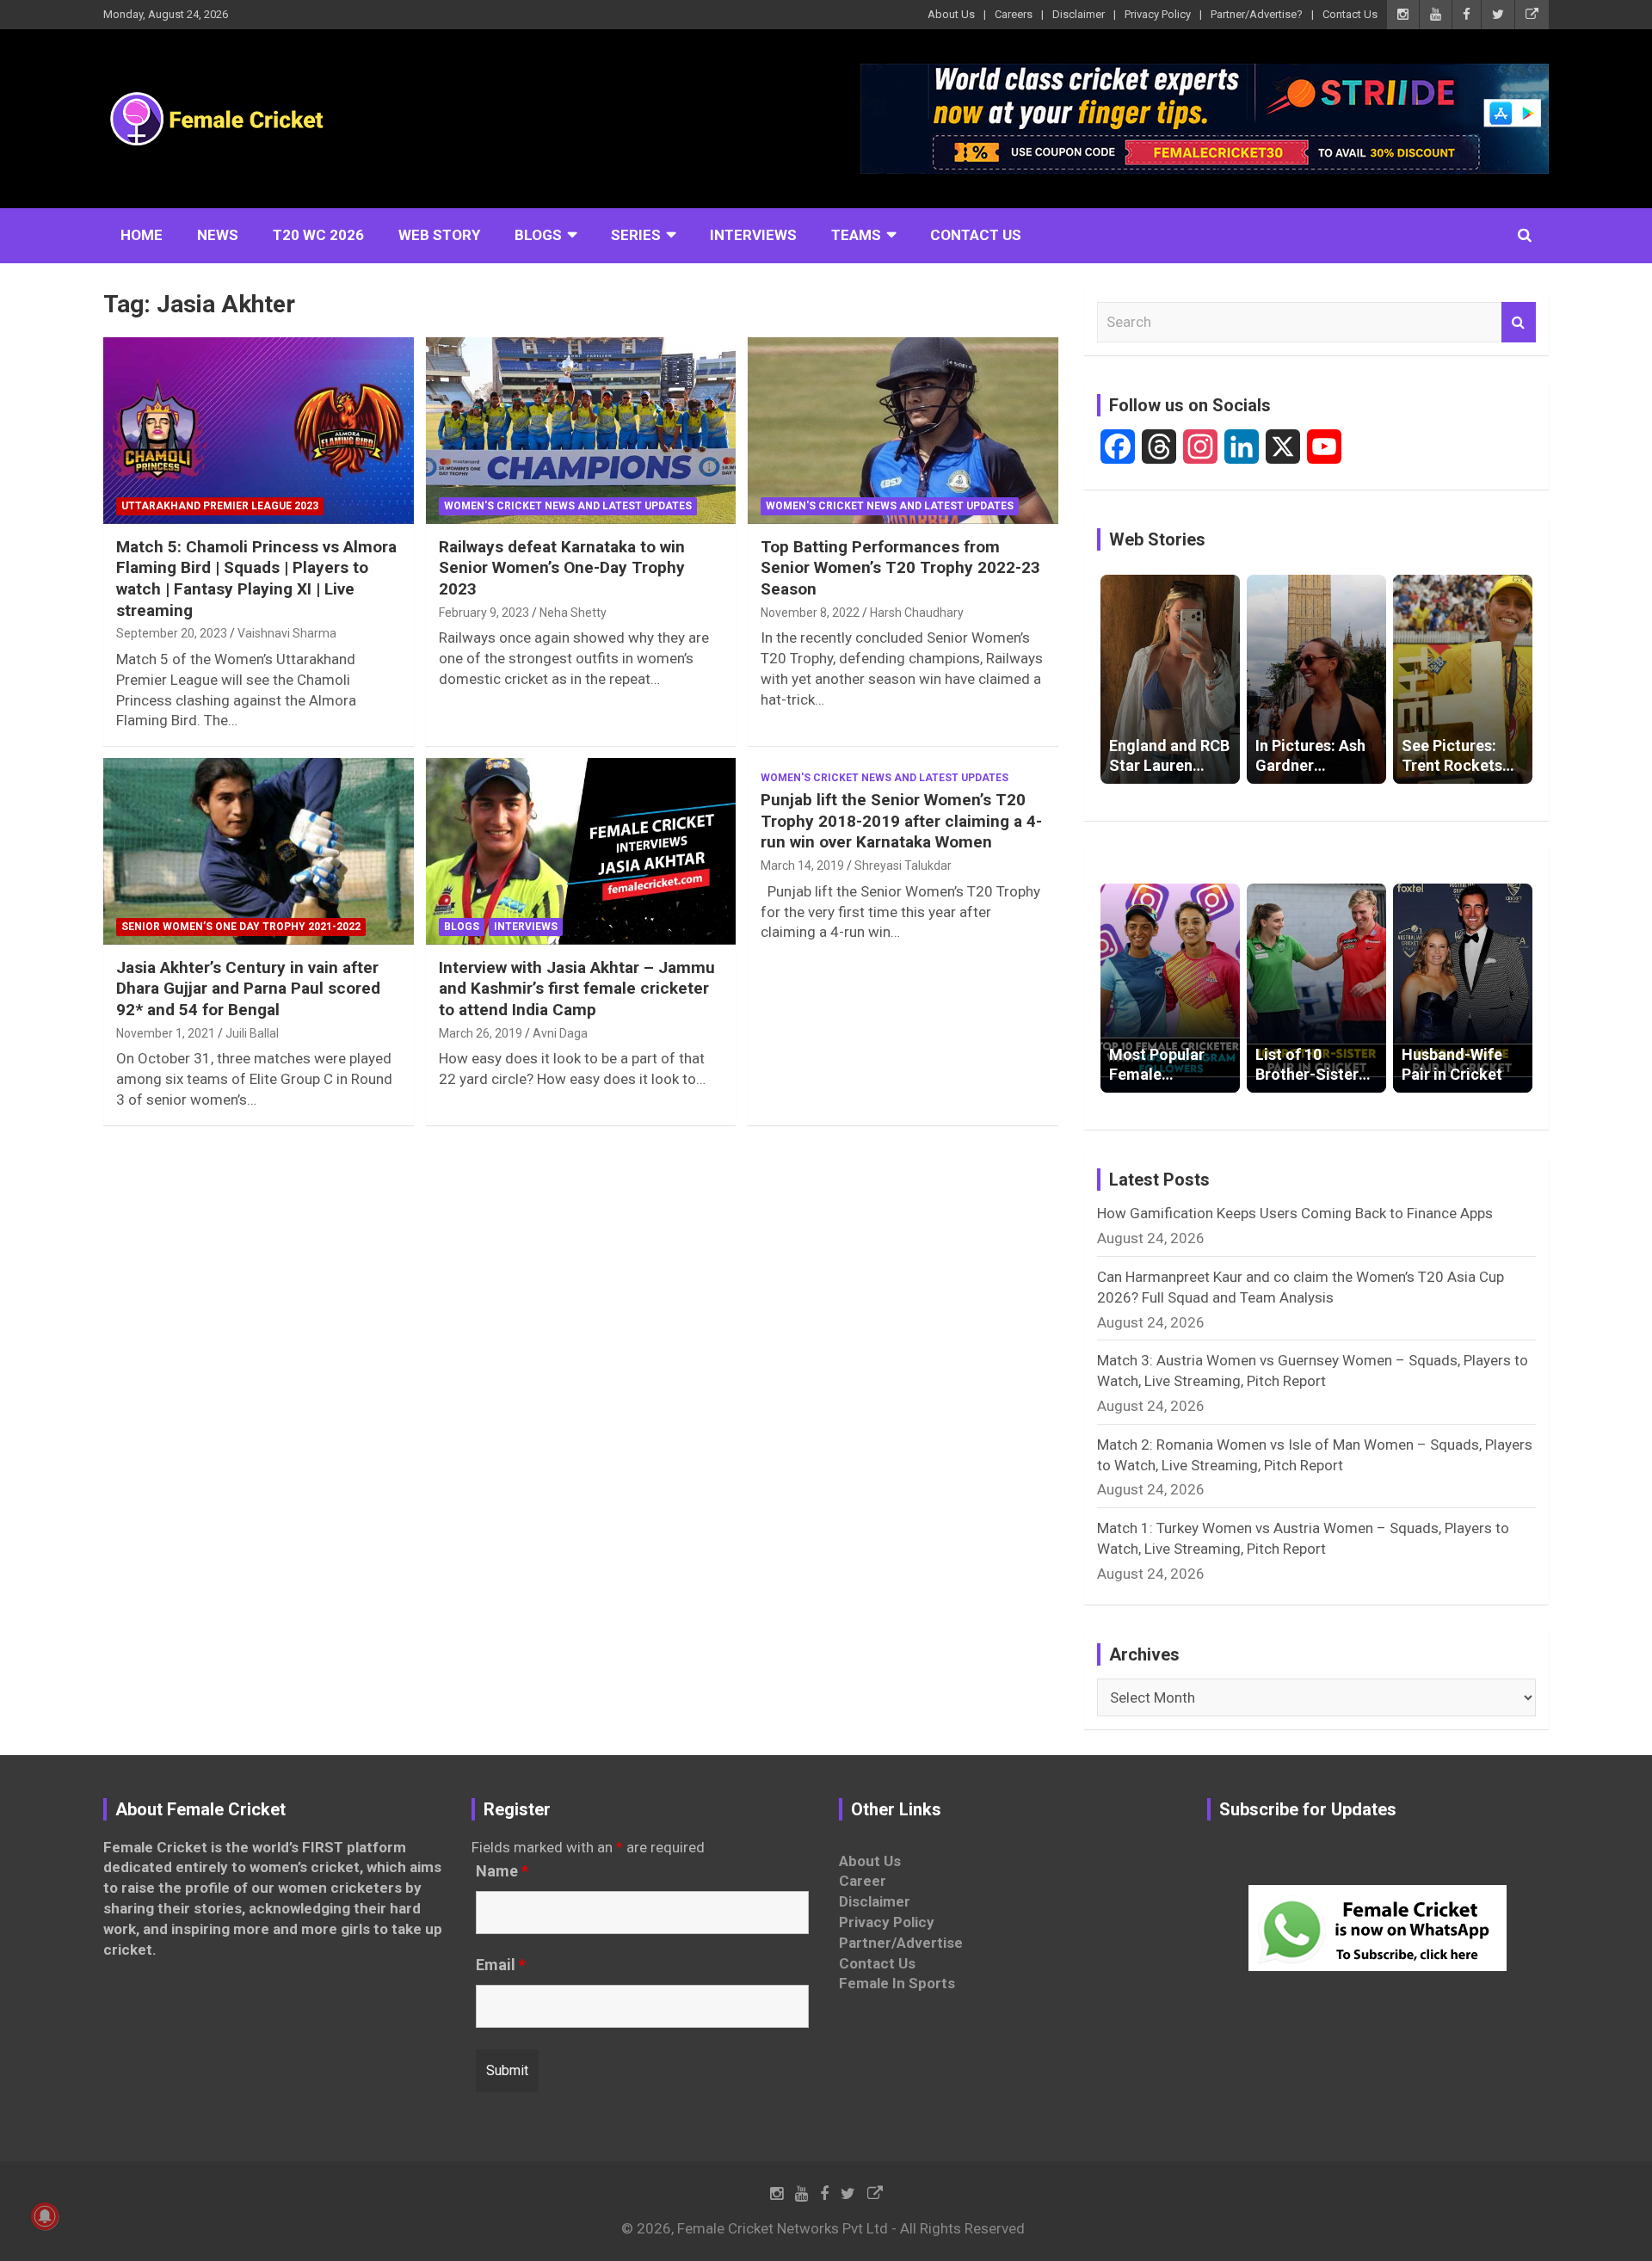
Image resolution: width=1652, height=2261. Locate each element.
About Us (951, 14)
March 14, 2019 (802, 866)
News (218, 235)
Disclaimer (1079, 14)
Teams (856, 235)
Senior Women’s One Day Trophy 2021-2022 (241, 927)
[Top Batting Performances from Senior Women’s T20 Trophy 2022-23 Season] (903, 431)
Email (501, 1965)
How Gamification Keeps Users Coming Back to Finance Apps (1295, 1213)
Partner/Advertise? (1257, 14)
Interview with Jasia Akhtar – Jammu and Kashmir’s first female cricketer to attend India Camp (577, 989)
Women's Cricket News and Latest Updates (568, 506)
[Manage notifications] (45, 2216)
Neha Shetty (573, 613)
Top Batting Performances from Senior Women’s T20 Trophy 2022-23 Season (900, 568)
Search (1519, 323)
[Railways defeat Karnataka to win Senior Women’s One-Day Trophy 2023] (581, 431)
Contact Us (1350, 14)
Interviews (753, 235)
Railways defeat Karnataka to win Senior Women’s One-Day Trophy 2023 (562, 568)
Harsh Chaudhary (917, 613)
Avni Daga (560, 1033)
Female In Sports (897, 1983)
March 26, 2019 (481, 1033)
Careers (1014, 14)
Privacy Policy (1158, 14)
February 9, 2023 (484, 613)
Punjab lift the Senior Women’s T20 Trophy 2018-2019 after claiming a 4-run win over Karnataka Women (901, 821)
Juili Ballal (252, 1033)
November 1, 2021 (166, 1033)
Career (863, 1881)
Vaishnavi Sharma (287, 633)
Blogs (538, 235)
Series (636, 235)
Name (502, 1871)
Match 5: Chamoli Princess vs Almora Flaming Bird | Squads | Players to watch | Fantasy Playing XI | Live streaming (256, 579)
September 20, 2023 (172, 633)
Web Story (439, 235)
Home (142, 235)
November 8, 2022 (810, 613)
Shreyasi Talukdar (903, 866)
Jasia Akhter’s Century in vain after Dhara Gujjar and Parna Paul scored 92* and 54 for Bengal (248, 989)
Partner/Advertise (901, 1943)
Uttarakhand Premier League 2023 (220, 506)
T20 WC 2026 (318, 235)
